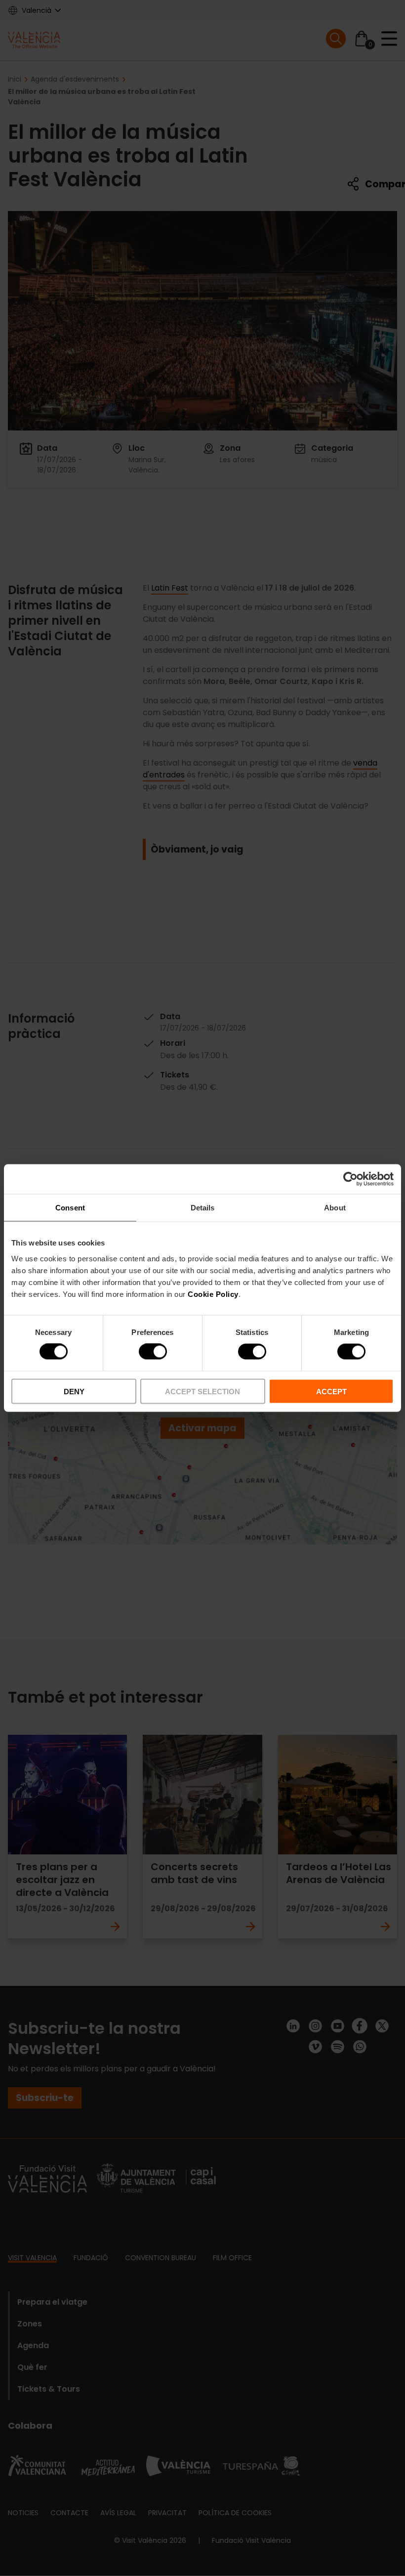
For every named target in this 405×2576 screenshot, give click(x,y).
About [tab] (335, 1208)
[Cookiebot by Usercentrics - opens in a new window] (350, 1179)
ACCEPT (331, 1391)
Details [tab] (203, 1208)
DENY (74, 1391)
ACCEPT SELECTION (202, 1391)
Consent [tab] (70, 1208)
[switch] (153, 1352)
